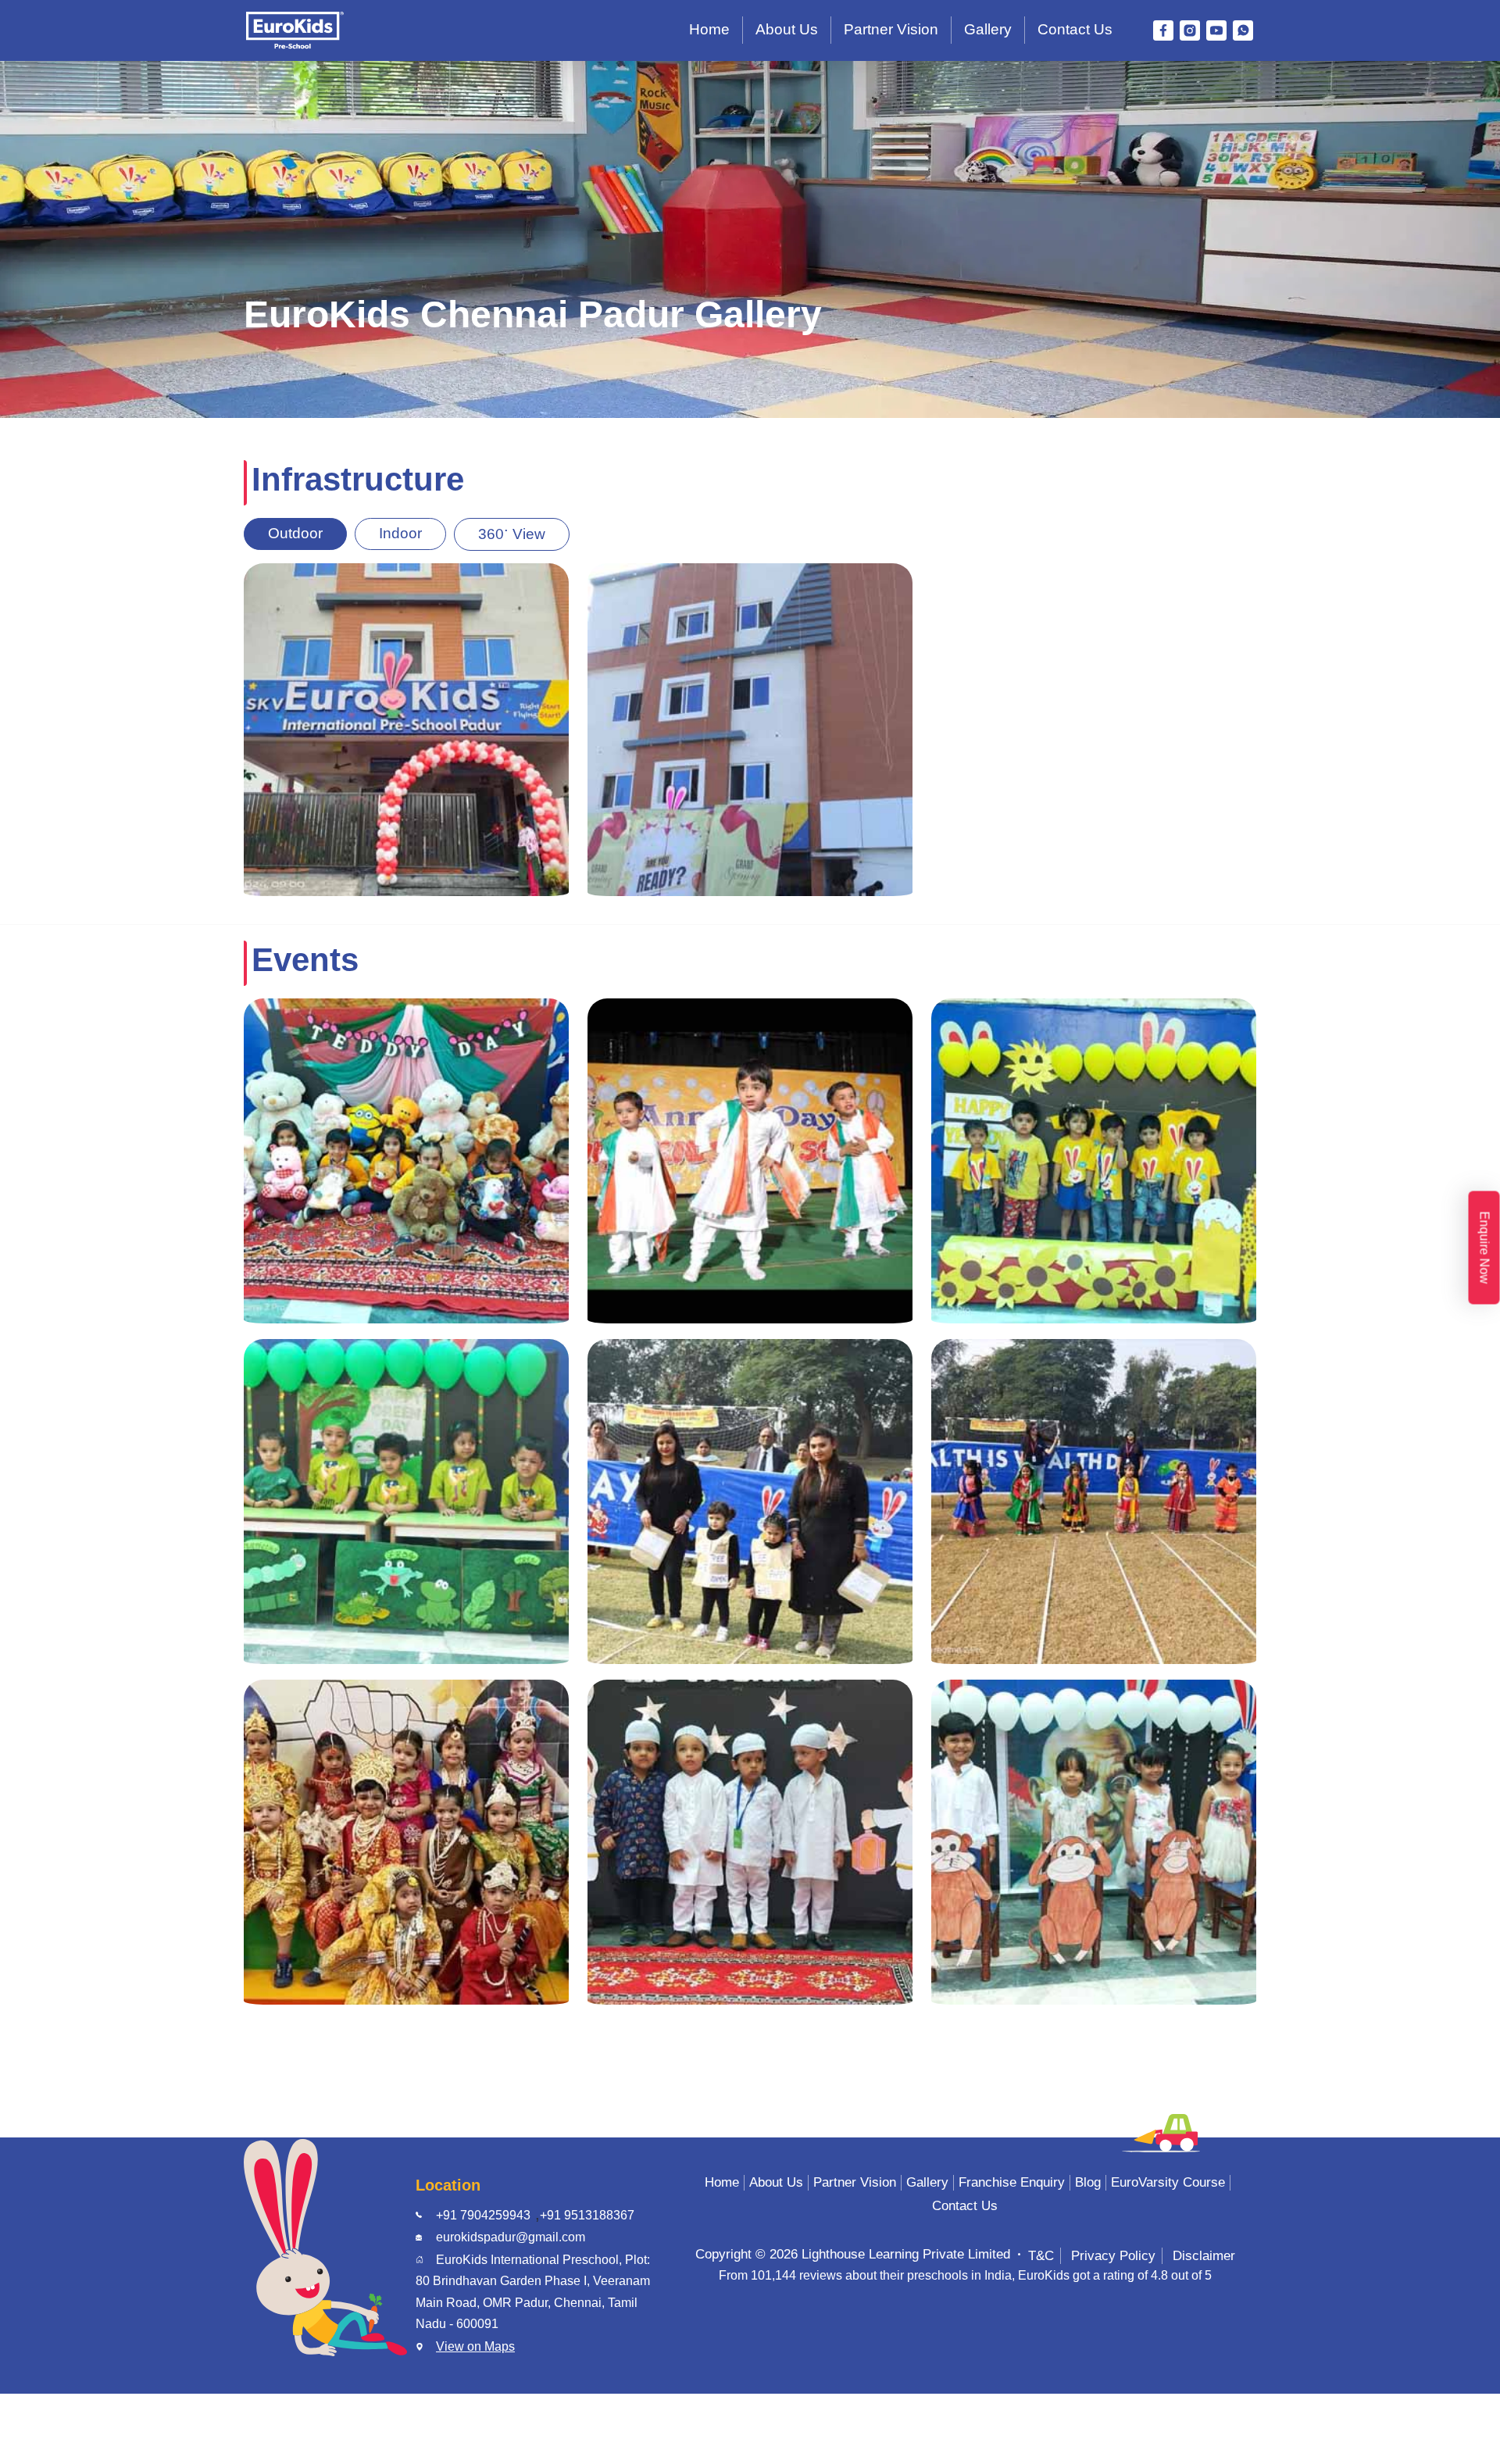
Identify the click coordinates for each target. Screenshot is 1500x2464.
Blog (1088, 2182)
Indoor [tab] (400, 533)
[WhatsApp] (1243, 30)
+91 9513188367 (587, 2215)
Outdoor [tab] (295, 533)
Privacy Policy (1113, 2255)
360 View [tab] (512, 530)
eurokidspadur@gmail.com (511, 2237)
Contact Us (1075, 29)
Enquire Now (1485, 1248)
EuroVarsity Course (1168, 2182)
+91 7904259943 (483, 2215)
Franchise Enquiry (1012, 2182)
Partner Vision (891, 29)
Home (709, 29)
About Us (787, 29)
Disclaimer (1204, 2255)
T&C (1041, 2255)
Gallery (988, 29)
